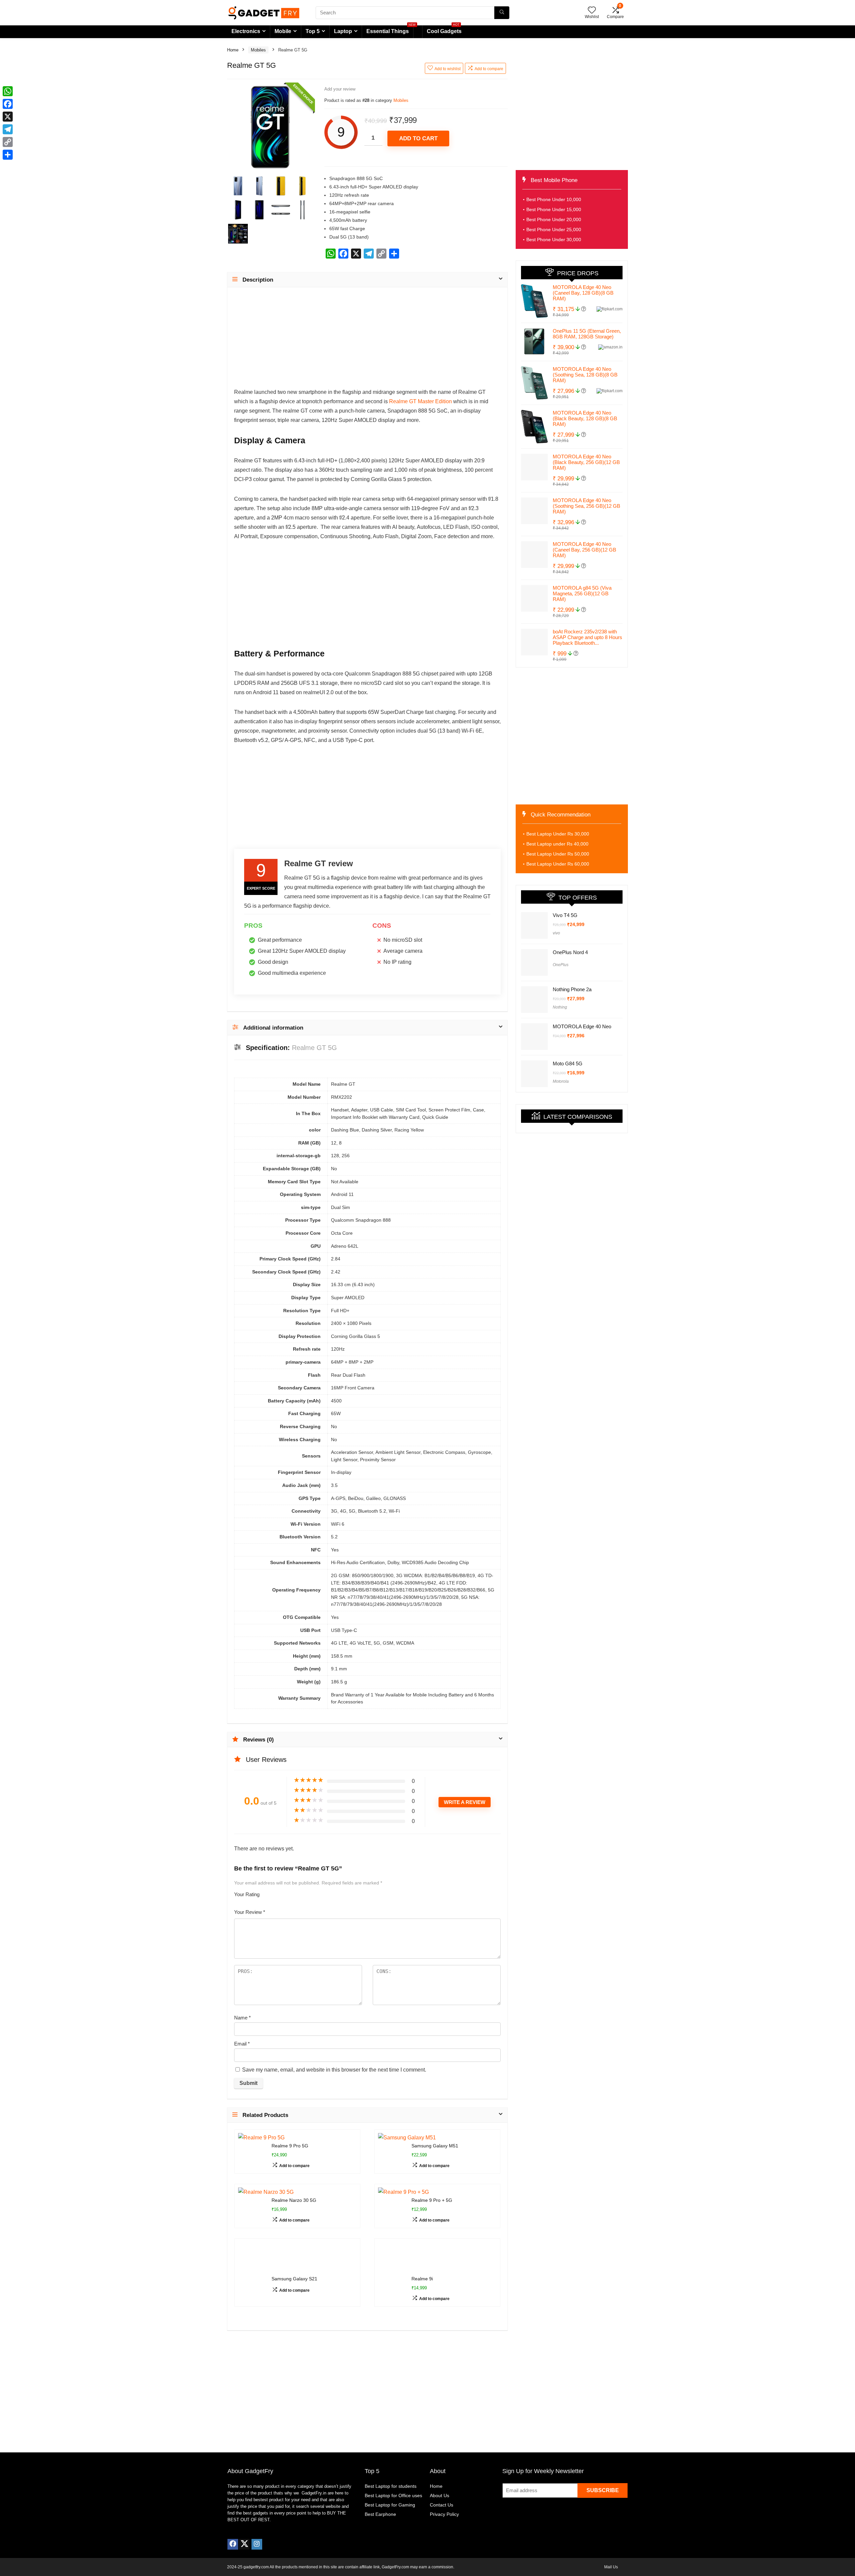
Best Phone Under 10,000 (554, 199)
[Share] (8, 155)
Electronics (246, 31)
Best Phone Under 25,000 (554, 230)
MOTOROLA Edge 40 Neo (582, 1022)
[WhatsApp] (8, 91)
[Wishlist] (592, 11)
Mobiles (258, 50)
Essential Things (388, 31)
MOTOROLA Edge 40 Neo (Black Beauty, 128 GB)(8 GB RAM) (585, 418)
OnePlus (561, 972)
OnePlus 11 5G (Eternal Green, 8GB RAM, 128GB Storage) (587, 334)
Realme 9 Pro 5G (290, 2146)
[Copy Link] (8, 142)
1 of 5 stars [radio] (267, 1892)
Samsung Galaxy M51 (435, 2146)
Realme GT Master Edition (420, 401)
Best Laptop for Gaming (390, 2481)
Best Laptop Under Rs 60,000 (558, 864)
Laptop (343, 31)
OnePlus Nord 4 (570, 960)
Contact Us (442, 2481)
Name (242, 2018)
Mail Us (611, 2543)
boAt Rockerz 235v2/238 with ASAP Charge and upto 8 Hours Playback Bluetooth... (587, 637)
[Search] (502, 13)
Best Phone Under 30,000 (554, 240)
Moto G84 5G (568, 1051)
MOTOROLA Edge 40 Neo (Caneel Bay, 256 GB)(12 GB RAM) (584, 550)
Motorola (561, 1069)
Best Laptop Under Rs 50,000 (558, 854)
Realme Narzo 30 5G (294, 2200)
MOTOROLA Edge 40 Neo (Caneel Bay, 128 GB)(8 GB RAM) (583, 293)
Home (233, 50)
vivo (556, 933)
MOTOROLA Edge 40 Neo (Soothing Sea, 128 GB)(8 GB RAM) (585, 375)
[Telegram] (8, 129)
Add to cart (418, 138)
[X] (8, 117)
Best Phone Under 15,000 (554, 209)
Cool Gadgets (444, 30)
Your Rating (247, 1894)
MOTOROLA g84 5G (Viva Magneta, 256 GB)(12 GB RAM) (582, 593)
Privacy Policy (444, 2490)
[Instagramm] (257, 2520)
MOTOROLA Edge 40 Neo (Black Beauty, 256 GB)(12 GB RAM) (586, 462)
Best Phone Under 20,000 (554, 219)
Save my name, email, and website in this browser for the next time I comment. (334, 2070)
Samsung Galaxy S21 (294, 2255)
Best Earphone (380, 2490)
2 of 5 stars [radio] (270, 1892)
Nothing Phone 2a (572, 988)
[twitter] (244, 2520)
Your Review (250, 1912)
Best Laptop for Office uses (393, 2471)
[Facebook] (233, 2520)
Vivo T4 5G (565, 915)
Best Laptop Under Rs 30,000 (558, 834)
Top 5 (313, 31)
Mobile (283, 31)
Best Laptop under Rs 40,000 (557, 844)
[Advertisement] (367, 341)
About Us (440, 2471)
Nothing (560, 1006)
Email (242, 2044)
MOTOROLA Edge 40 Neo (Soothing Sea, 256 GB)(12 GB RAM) (586, 506)
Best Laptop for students (391, 2462)
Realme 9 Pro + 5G (432, 2200)
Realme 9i (422, 2255)
